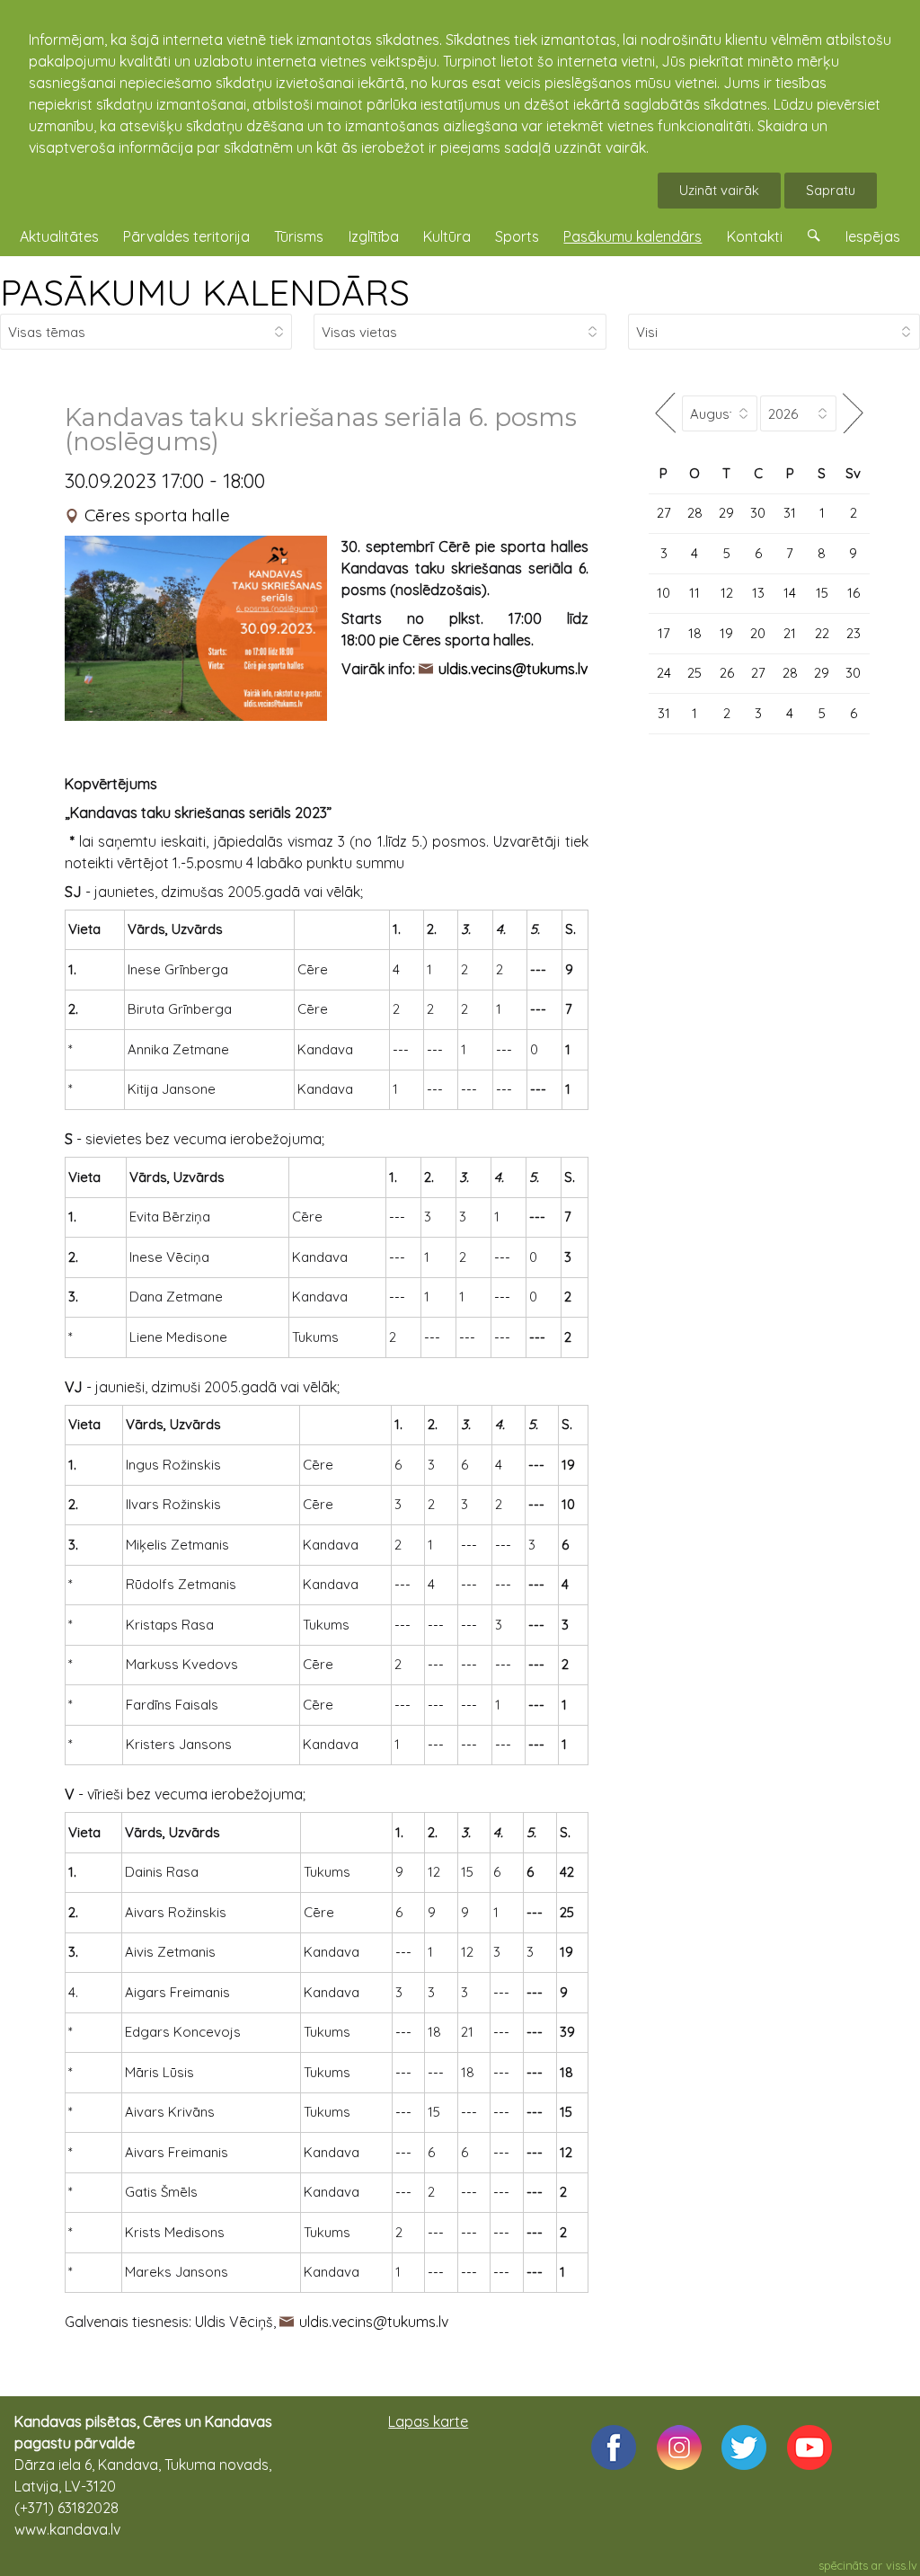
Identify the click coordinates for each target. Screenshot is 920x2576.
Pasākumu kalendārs (632, 236)
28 (695, 513)
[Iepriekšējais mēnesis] (665, 413)
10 (663, 593)
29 (726, 513)
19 (726, 633)
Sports (517, 236)
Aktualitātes (59, 236)
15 (822, 593)
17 (664, 633)
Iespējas (873, 236)
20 (758, 633)
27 (664, 513)
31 (790, 513)
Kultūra (447, 236)
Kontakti (755, 236)
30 (758, 513)
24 (664, 673)
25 (694, 673)
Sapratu (831, 190)
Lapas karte (428, 2421)
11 (694, 593)
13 (758, 593)
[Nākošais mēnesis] (853, 413)
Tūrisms (299, 236)
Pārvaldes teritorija (186, 236)
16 (854, 593)
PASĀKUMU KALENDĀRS (205, 292)
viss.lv (902, 2565)
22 (822, 633)
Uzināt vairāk (719, 190)
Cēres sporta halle (157, 515)
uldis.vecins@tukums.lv (374, 2322)
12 (727, 593)
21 (790, 633)
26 (727, 673)
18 (695, 633)
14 (790, 593)
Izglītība (374, 236)
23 (854, 633)
